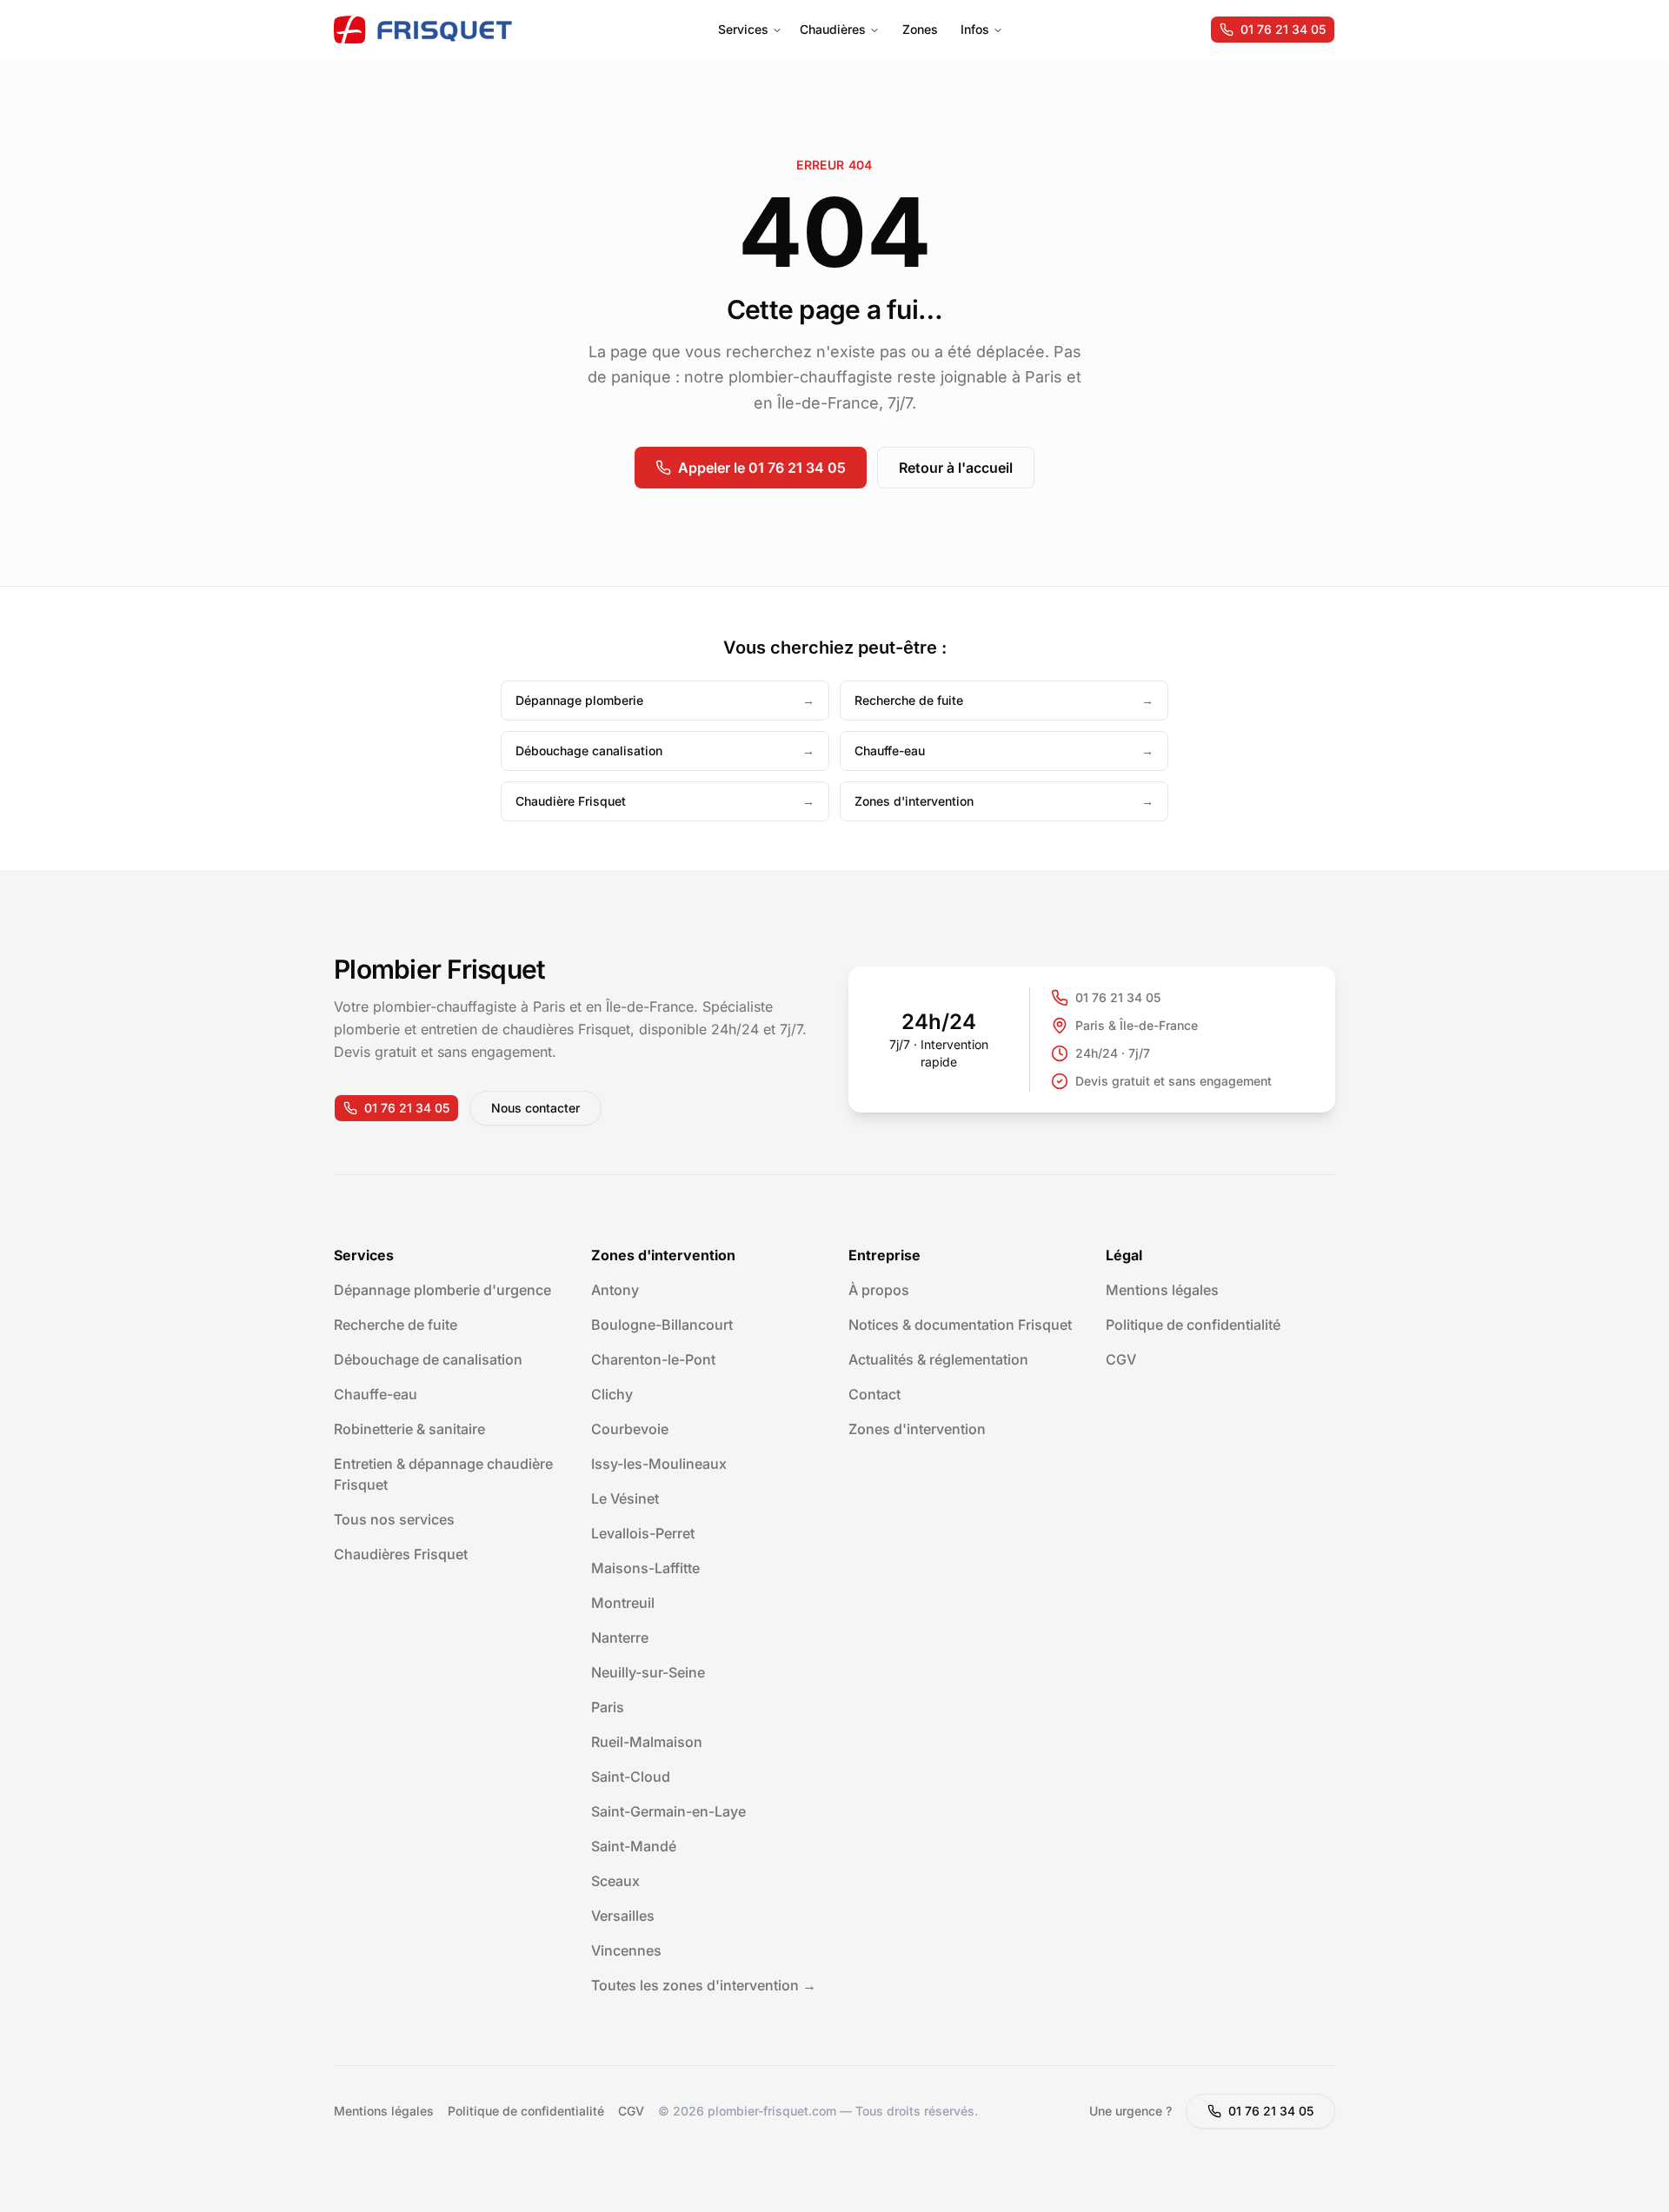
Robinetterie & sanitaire (409, 1429)
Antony (615, 1290)
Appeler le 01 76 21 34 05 (762, 468)
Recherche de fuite (396, 1325)
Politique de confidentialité (1193, 1325)
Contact (874, 1394)
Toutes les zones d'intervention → (704, 1985)
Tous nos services (394, 1519)
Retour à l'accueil (956, 468)
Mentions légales (1162, 1290)
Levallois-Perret (643, 1533)
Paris (608, 1707)
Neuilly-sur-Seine (648, 1672)
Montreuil (623, 1603)
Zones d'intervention (917, 1429)
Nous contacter (535, 1108)
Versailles (623, 1916)
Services (743, 29)
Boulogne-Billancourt (662, 1325)
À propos (879, 1290)
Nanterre (620, 1637)
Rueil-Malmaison (647, 1742)
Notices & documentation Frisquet (960, 1325)
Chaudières (833, 29)
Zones (920, 29)
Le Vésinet (625, 1498)
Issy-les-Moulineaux (659, 1464)
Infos (975, 29)
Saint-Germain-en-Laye (668, 1811)
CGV (1121, 1359)
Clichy (612, 1394)
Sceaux (615, 1881)
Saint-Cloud (631, 1777)
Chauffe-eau (376, 1394)
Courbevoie (630, 1429)
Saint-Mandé (634, 1846)
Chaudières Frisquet (401, 1554)
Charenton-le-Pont (653, 1359)
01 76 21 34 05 (1283, 29)
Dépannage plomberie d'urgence (442, 1290)
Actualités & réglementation (938, 1359)
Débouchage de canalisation (428, 1359)
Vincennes (626, 1950)
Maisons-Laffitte (645, 1568)
